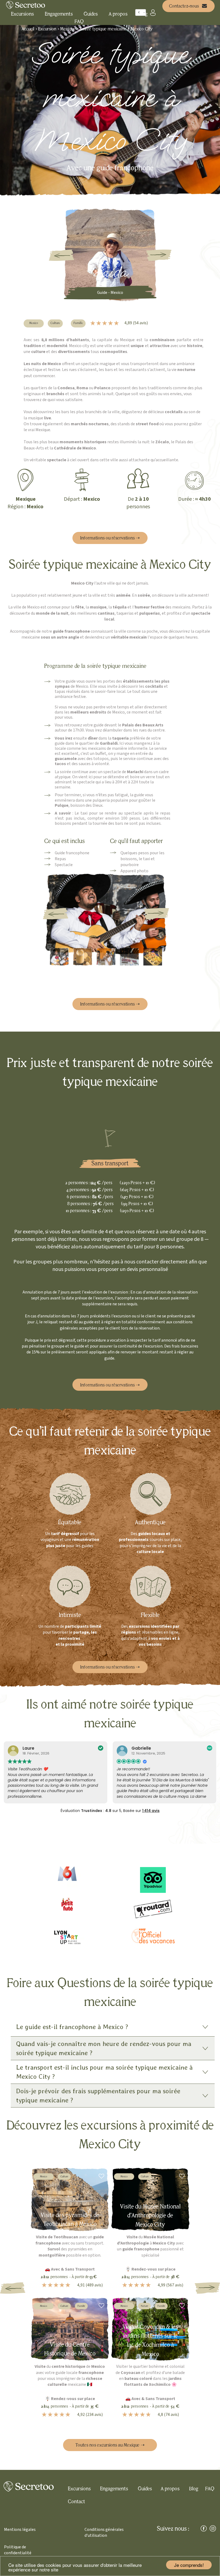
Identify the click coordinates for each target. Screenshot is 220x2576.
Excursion (48, 29)
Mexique (68, 29)
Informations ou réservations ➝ (110, 538)
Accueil (28, 29)
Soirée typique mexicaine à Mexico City (116, 29)
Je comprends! (189, 2565)
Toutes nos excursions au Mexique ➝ (110, 2445)
